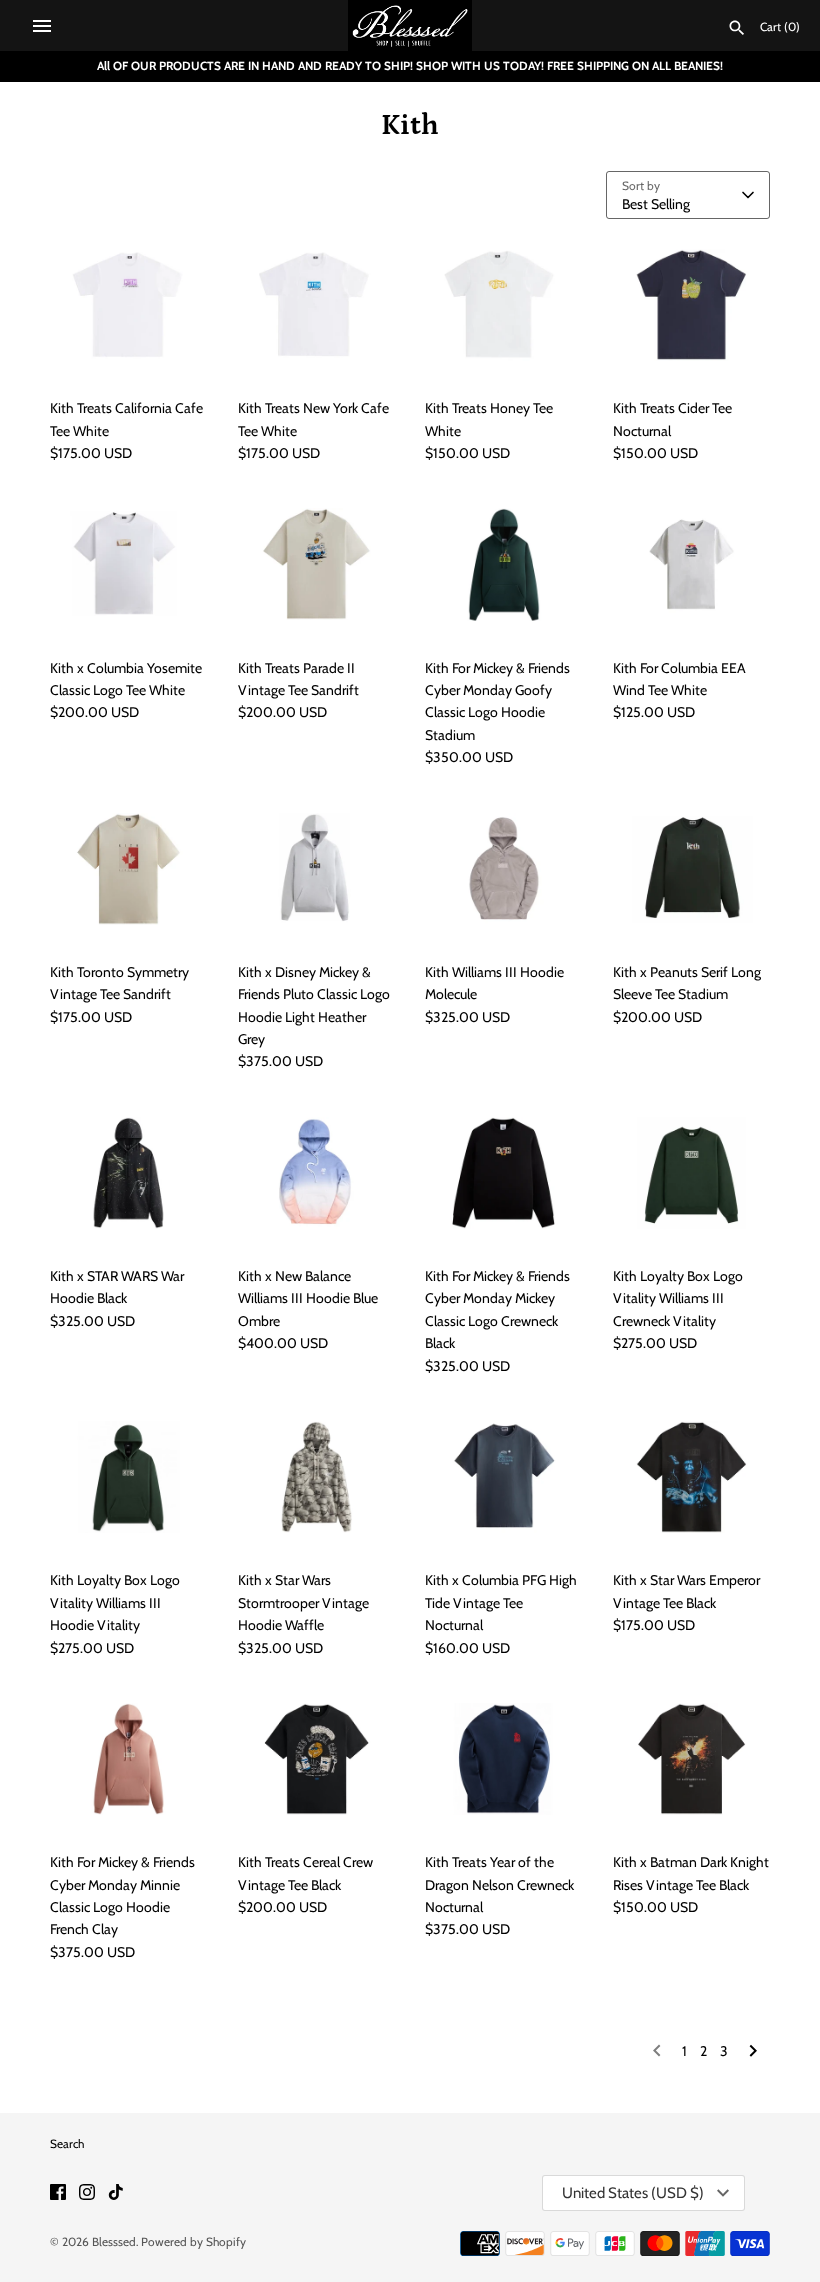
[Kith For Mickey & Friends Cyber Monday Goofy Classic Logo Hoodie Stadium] (504, 564)
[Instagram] (87, 2193)
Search (67, 2144)
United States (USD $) (633, 2193)
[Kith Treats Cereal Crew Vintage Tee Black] (317, 1759)
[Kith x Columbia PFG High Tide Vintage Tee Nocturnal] (504, 1477)
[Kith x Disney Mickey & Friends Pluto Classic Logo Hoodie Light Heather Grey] (317, 869)
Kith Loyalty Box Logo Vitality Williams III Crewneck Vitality (678, 1298)
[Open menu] (42, 26)
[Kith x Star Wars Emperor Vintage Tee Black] (692, 1477)
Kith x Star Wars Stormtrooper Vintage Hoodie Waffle (303, 1602)
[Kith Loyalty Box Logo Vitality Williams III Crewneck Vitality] (692, 1173)
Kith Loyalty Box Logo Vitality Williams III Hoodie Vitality (115, 1602)
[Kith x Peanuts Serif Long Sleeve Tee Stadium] (692, 869)
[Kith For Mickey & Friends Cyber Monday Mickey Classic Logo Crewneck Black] (504, 1173)
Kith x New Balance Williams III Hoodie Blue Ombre (308, 1298)
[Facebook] (58, 2193)
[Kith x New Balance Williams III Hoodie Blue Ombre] (317, 1173)
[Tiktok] (116, 2193)
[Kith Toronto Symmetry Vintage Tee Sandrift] (129, 869)
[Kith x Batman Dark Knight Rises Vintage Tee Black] (692, 1759)
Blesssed (114, 2242)
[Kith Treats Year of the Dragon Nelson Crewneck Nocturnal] (504, 1759)
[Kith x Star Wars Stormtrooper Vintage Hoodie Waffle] (317, 1477)
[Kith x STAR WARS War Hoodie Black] (129, 1173)
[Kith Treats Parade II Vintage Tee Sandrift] (317, 564)
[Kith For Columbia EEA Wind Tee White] (692, 564)
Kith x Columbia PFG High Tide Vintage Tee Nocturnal (501, 1602)
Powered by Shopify (193, 2242)
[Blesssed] (410, 25)
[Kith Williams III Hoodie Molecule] (504, 869)
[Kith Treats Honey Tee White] (504, 305)
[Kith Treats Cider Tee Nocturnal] (692, 305)
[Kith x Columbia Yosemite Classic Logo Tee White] (129, 564)
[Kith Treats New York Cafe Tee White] (317, 305)
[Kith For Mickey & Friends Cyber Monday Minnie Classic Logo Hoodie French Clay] (129, 1759)
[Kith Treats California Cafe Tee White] (129, 305)
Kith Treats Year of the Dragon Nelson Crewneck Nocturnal (499, 1884)
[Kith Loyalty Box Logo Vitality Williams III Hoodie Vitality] (129, 1477)
